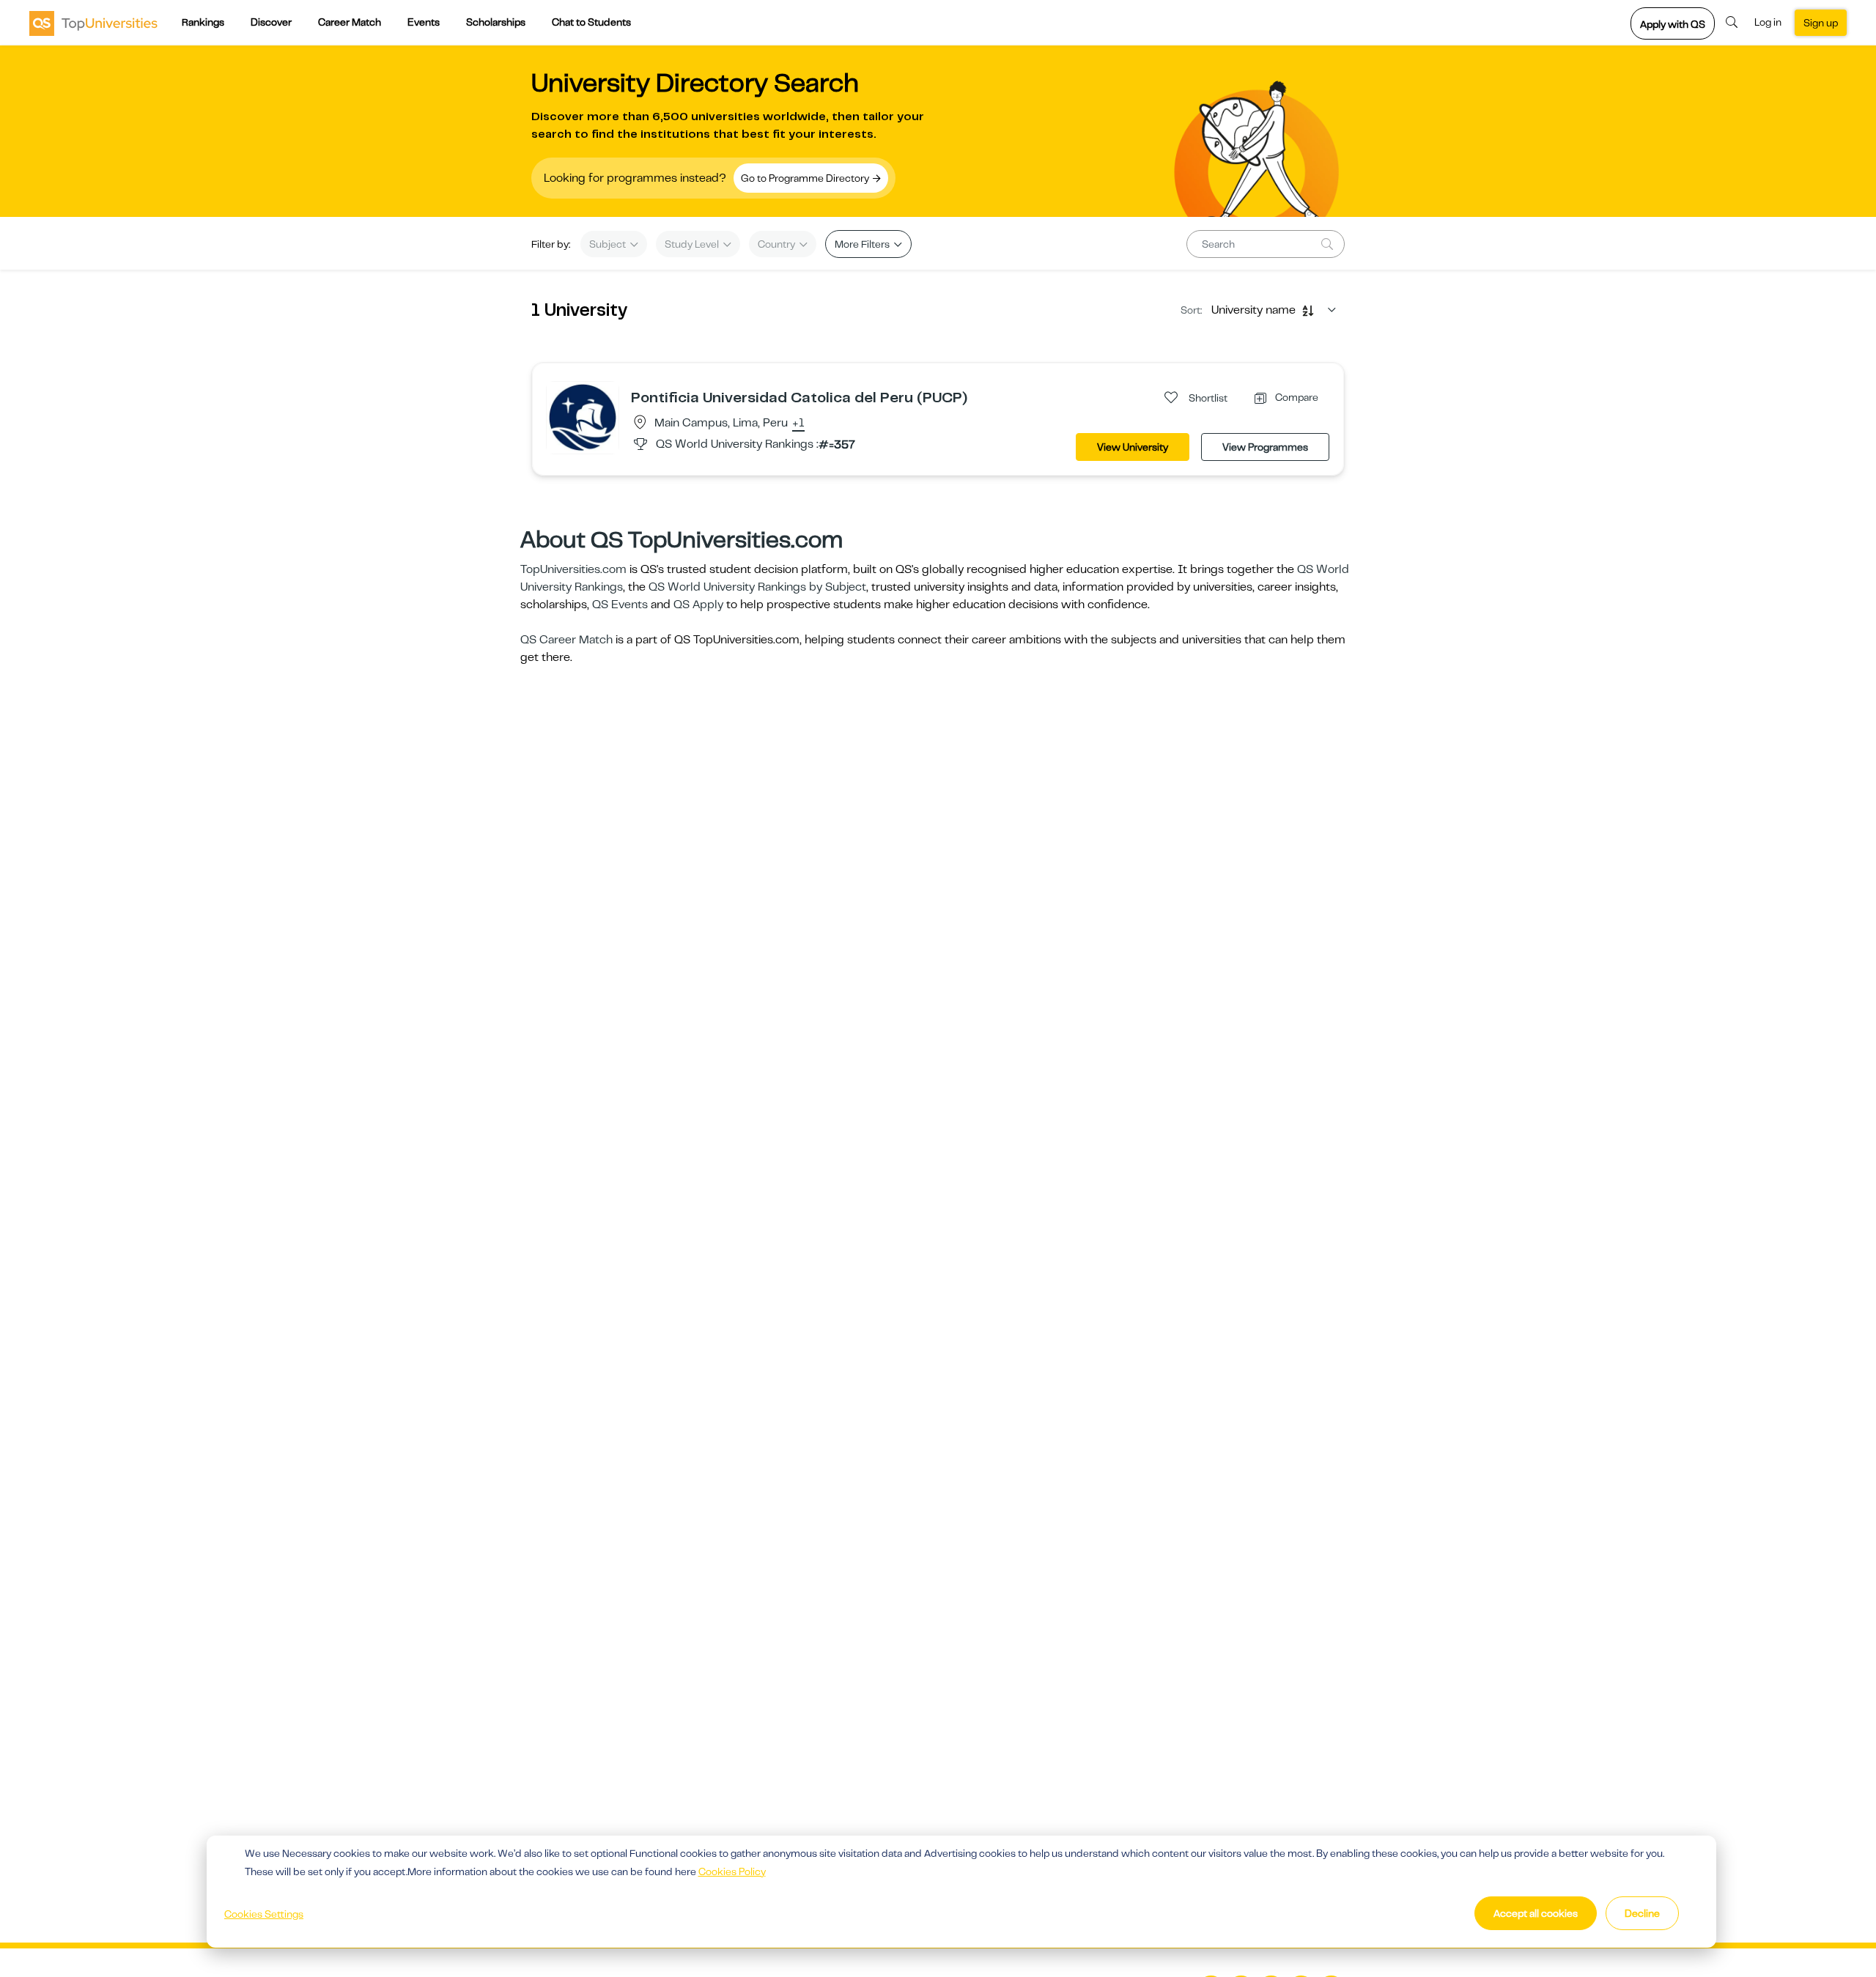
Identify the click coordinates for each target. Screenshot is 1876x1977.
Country (778, 244)
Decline (1642, 1913)
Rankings (203, 22)
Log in (1768, 22)
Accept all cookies (1536, 1913)
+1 (798, 424)
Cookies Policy (732, 1871)
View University (1133, 447)
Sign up (1821, 23)
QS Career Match (566, 640)
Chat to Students (591, 22)
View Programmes (1265, 447)
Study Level (693, 244)
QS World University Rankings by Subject (757, 587)
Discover (271, 22)
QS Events (620, 605)
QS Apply (698, 605)
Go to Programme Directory (806, 178)
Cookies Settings (264, 1914)
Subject (609, 244)
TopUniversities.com (573, 569)
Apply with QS (1673, 24)
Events (424, 22)
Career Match (350, 22)
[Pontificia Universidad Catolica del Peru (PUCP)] (583, 417)
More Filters (863, 244)
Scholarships (496, 22)
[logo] (93, 23)
